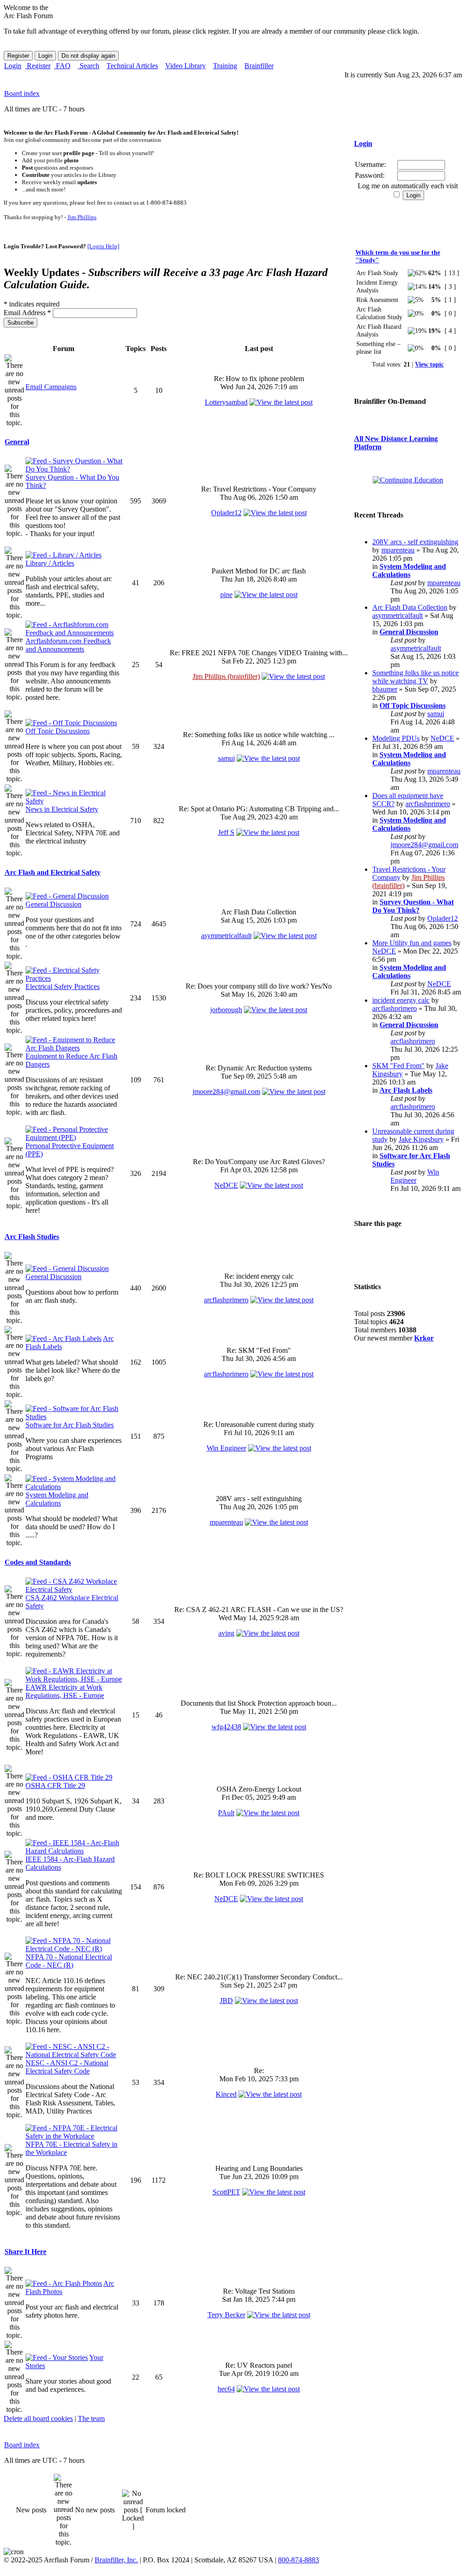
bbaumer (385, 689)
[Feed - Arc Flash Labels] (63, 1338)
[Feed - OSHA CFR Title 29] (69, 1777)
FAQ (62, 66)
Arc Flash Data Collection (410, 607)
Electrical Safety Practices (63, 987)
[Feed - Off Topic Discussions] (71, 723)
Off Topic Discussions (58, 731)
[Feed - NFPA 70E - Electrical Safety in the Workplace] (74, 2136)
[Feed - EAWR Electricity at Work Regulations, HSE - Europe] (74, 1679)
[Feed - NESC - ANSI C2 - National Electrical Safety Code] (74, 2055)
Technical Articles (132, 66)
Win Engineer (226, 1448)
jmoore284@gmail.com (226, 1092)
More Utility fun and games (412, 943)
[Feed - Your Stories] (57, 2358)
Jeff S (226, 832)
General (17, 442)
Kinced (226, 2094)
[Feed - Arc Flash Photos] (64, 2283)
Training (225, 66)
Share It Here (25, 2252)
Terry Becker (226, 2315)
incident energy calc (401, 1000)
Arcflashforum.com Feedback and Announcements (68, 645)
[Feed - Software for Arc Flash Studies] (74, 1417)
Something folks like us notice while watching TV (415, 677)
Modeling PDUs (396, 738)
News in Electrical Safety (62, 809)
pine (226, 595)
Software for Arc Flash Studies (70, 1425)
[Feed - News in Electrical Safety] (74, 801)
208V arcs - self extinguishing (415, 542)
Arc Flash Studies (32, 1237)
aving (226, 1633)
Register (38, 66)
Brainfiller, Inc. (116, 2560)
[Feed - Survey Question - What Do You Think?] (74, 469)
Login (13, 66)
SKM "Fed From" (398, 1066)
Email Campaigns (51, 387)
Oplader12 (226, 513)
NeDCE (226, 1185)
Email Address (27, 313)
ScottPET (226, 2192)
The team (91, 2418)
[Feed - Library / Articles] (63, 555)
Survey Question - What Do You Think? (413, 906)
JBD (226, 2001)
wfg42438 (226, 1727)
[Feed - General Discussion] (67, 896)
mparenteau (226, 1522)
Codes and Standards (38, 1562)
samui (226, 758)
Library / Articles (50, 563)
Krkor (424, 1338)
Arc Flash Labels (406, 1090)
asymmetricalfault (226, 936)
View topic (429, 364)
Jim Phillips (82, 217)
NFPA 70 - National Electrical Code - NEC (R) (69, 1961)
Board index (22, 93)
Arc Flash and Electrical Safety (53, 872)
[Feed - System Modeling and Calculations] (74, 1487)
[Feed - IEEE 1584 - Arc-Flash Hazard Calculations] (74, 1851)
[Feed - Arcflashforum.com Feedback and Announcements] (74, 633)
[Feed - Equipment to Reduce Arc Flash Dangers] (74, 1048)
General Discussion (53, 904)
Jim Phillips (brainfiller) (226, 676)
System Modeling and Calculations (57, 1499)
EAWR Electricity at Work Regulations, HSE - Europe (65, 1691)
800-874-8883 (299, 2560)
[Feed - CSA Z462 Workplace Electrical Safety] (74, 1589)
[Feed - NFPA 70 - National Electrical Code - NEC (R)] (74, 1949)
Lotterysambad (226, 402)
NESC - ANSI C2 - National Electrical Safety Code (67, 2067)
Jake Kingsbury (421, 1139)
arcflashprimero (226, 1300)
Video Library (185, 66)
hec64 (226, 2389)
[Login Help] (103, 246)
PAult (226, 1813)
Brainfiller (259, 66)
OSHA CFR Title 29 (55, 1785)
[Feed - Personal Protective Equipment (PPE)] (74, 1137)
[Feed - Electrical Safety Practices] (74, 978)
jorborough (226, 1010)
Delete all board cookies (38, 2418)
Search (89, 66)
